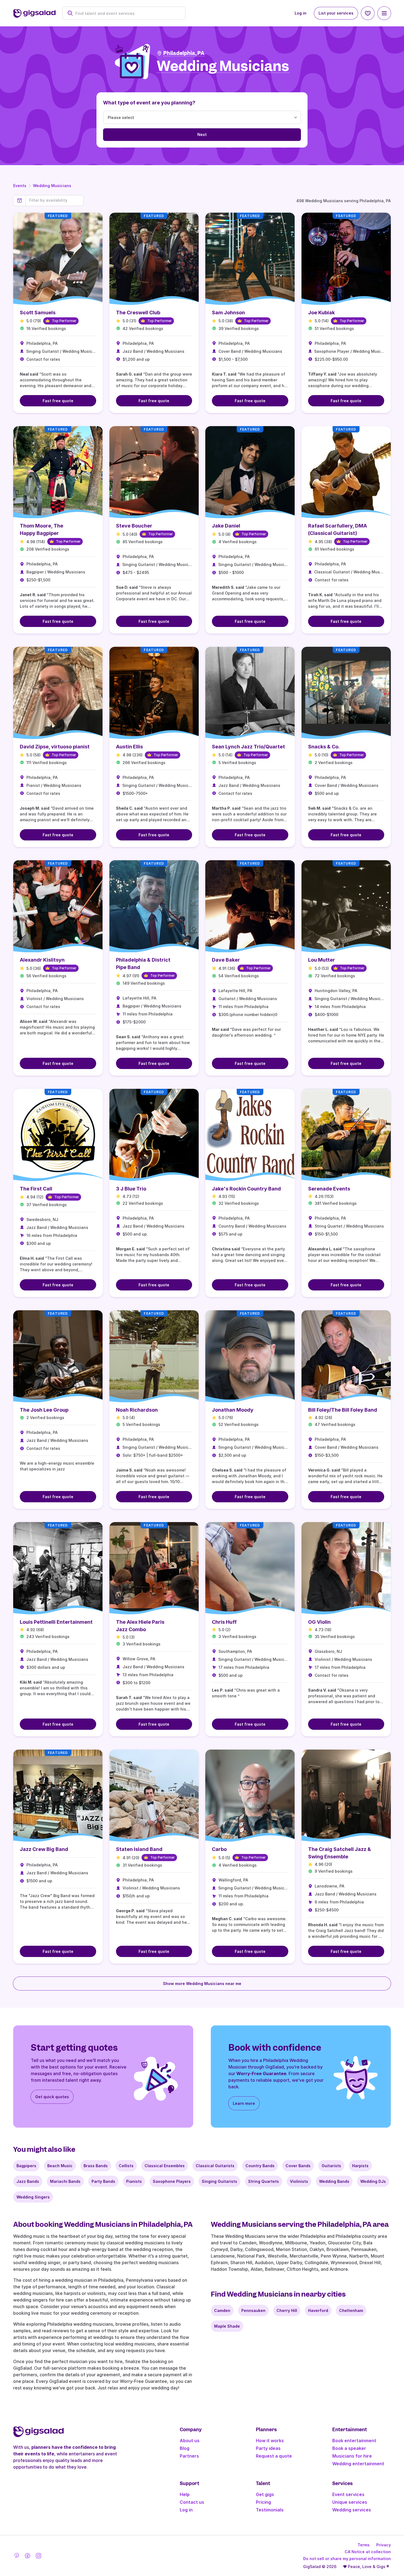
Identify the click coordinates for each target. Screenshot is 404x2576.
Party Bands (103, 2181)
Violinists (299, 2181)
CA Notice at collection (368, 2552)
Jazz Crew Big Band (44, 1849)
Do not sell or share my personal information (347, 2559)
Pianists (134, 2181)
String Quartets (264, 2181)
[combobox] (127, 13)
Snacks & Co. (324, 747)
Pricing (263, 2502)
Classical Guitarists (215, 2166)
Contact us (192, 2502)
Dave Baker (226, 960)
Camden (222, 2310)
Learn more (244, 2103)
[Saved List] (368, 13)
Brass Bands (96, 2166)
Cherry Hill (287, 2310)
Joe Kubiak (321, 313)
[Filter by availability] (55, 200)
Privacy (384, 2545)
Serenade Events (329, 1189)
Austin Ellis (129, 747)
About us (190, 2441)
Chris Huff (224, 1622)
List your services (336, 13)
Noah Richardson (137, 1410)
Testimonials (270, 2510)
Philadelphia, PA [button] (184, 53)
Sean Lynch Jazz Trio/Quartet (248, 747)
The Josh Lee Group (44, 1410)
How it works (270, 2441)
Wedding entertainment (358, 2464)
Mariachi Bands (65, 2181)
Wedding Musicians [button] (223, 66)
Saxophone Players (172, 2181)
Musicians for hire (352, 2456)
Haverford (318, 2310)
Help (185, 2494)
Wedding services (352, 2510)
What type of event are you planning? (149, 103)
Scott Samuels (38, 313)
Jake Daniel (226, 526)
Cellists (126, 2166)
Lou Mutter (322, 960)
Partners (189, 2456)
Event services (348, 2494)
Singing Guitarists (219, 2181)
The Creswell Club (138, 313)
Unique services (350, 2502)
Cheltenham (351, 2310)
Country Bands (260, 2166)
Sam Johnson (228, 313)
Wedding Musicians (52, 186)
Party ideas (268, 2448)
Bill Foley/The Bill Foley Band (343, 1410)
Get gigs (265, 2494)
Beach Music (60, 2166)
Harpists (360, 2166)
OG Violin (319, 1622)
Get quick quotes (52, 2097)
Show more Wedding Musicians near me (202, 1984)
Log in (301, 13)
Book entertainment (354, 2441)
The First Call (36, 1189)
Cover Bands (298, 2166)
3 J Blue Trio (131, 1189)
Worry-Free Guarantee (261, 2073)
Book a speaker (349, 2448)
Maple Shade (227, 2326)
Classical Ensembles (165, 2166)
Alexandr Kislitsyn (42, 960)
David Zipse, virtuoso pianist (55, 747)
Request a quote (274, 2456)
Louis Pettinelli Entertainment (56, 1622)
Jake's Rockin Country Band (246, 1189)
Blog (185, 2448)
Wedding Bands (334, 2181)
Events (20, 186)
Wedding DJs (373, 2181)
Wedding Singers (33, 2197)
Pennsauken (253, 2310)
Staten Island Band (139, 1849)
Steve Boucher (134, 526)
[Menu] (384, 13)
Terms (364, 2545)
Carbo (219, 1849)
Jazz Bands (28, 2181)
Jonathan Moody (233, 1410)
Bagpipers (26, 2166)
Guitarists (331, 2166)
